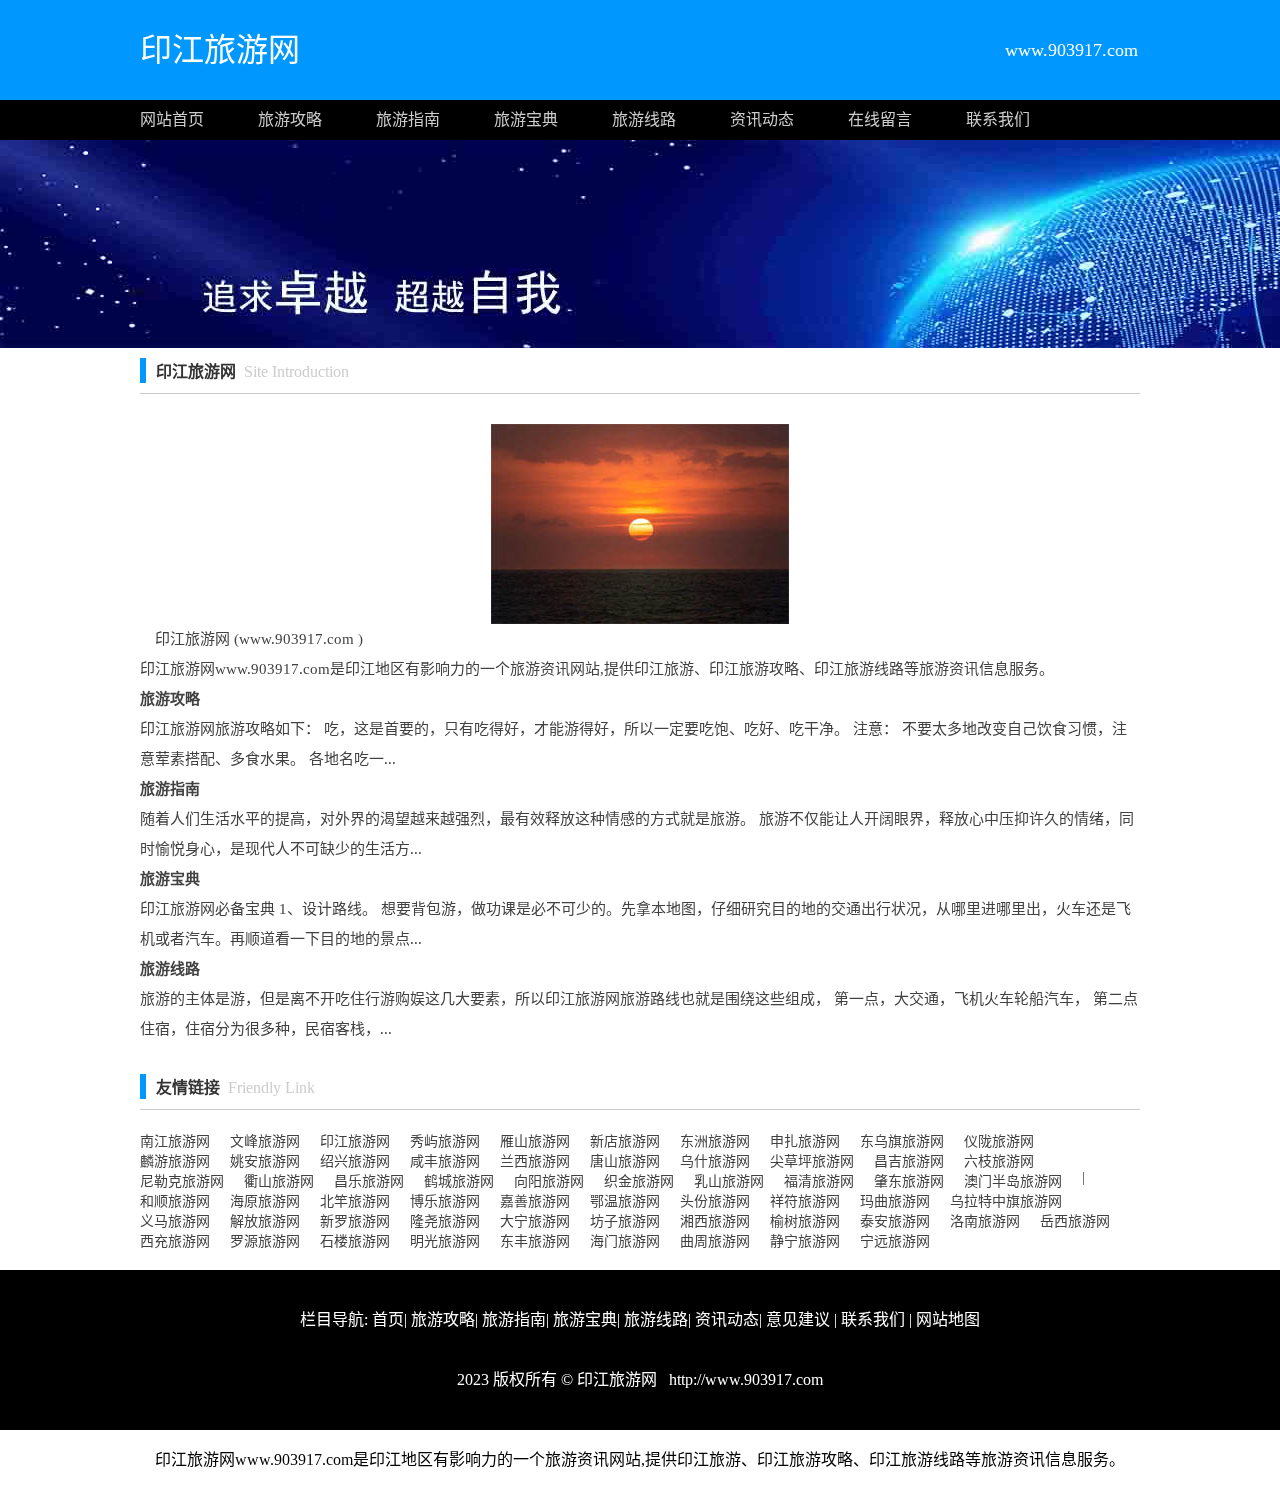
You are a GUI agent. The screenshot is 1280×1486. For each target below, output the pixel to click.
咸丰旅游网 (445, 1161)
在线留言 (880, 119)
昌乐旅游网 (369, 1181)
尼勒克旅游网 (182, 1181)
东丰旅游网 (535, 1241)
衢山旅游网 (279, 1181)
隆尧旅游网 (445, 1221)
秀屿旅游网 (445, 1141)
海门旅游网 (625, 1241)
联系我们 (998, 119)
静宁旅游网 (805, 1241)
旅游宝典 (526, 119)
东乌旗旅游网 (902, 1141)
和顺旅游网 (175, 1201)
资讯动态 (762, 119)
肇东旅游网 (909, 1181)
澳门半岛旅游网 (1013, 1181)
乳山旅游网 (729, 1181)
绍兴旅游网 (355, 1161)
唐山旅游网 (625, 1161)
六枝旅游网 (999, 1161)
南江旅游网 (175, 1141)
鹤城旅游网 (459, 1181)
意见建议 (798, 1319)
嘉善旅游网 (535, 1201)
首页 (388, 1319)
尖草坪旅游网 (812, 1161)
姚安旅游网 (265, 1161)
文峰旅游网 (265, 1141)
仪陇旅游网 (999, 1141)
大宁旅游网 (535, 1221)
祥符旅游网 (805, 1201)
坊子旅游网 (625, 1221)
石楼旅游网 (355, 1241)
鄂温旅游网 (625, 1201)
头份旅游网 (715, 1201)
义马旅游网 (175, 1221)
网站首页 (172, 119)
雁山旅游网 (535, 1141)
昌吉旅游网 (909, 1161)
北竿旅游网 (355, 1201)
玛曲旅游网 (895, 1201)
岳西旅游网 (1075, 1221)
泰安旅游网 (895, 1221)
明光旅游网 (445, 1241)
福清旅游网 (819, 1181)
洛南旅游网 (985, 1221)
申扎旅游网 (805, 1141)
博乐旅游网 (445, 1201)
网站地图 (948, 1319)
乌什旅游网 (715, 1161)
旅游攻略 (290, 119)
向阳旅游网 (549, 1181)
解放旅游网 (265, 1221)
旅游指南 (408, 119)
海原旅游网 (265, 1201)
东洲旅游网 (715, 1141)
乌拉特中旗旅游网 (1006, 1201)
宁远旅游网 (895, 1241)
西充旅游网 (175, 1241)
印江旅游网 (355, 1141)
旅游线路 (644, 119)
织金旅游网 (639, 1181)
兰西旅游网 (535, 1161)
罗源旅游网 (265, 1241)
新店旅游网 (625, 1141)
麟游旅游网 (175, 1161)
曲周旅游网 (715, 1241)
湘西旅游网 (715, 1221)
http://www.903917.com (744, 1379)
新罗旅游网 (355, 1221)
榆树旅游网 (805, 1221)
